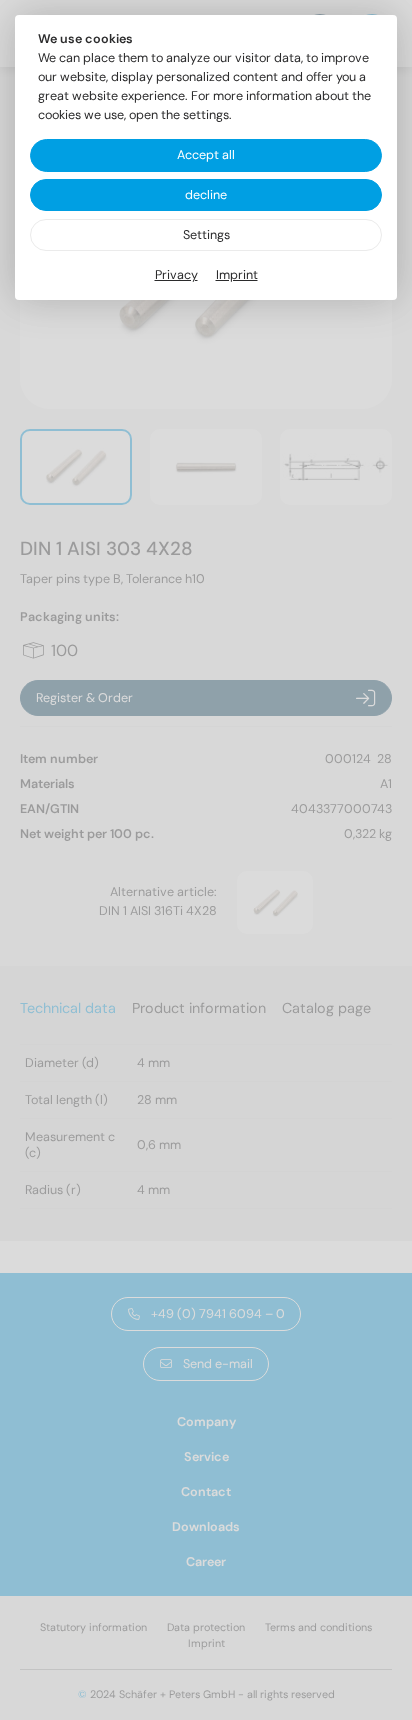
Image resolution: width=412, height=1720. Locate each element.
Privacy (176, 275)
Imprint (237, 275)
